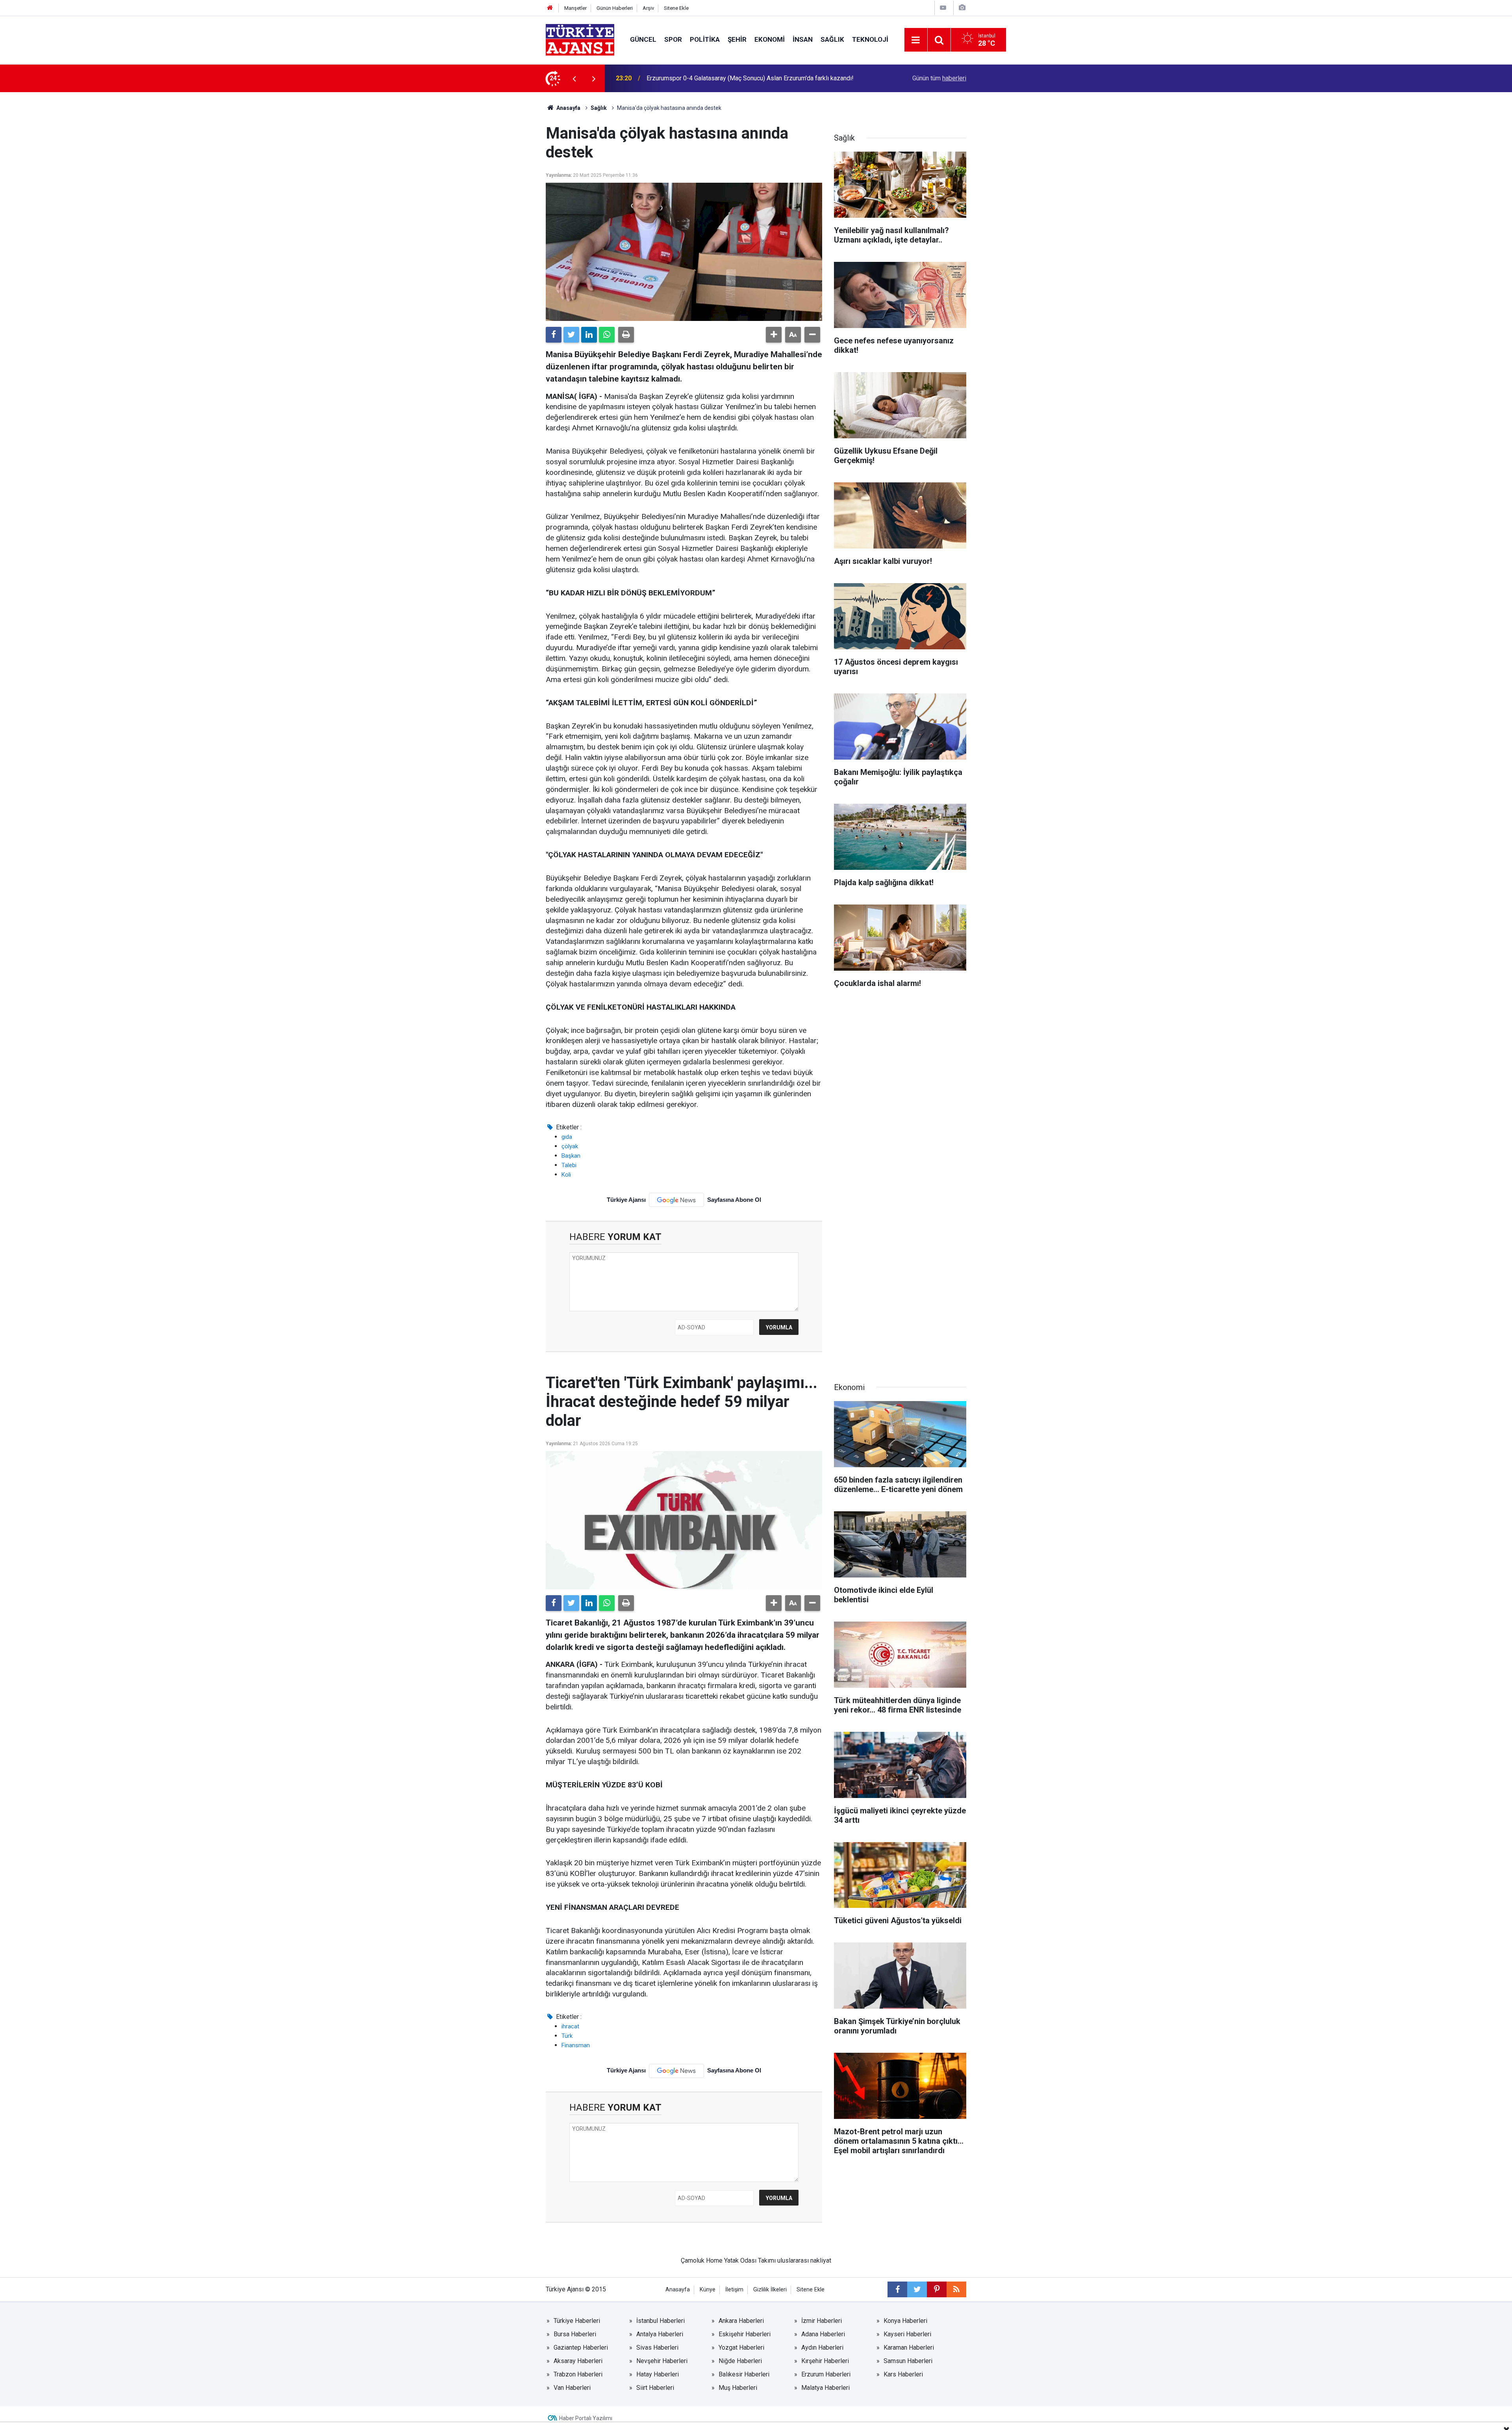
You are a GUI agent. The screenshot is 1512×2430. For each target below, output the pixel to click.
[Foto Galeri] (962, 8)
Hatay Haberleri (658, 2374)
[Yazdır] (626, 335)
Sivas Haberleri (657, 2348)
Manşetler (575, 8)
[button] (774, 335)
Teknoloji (870, 39)
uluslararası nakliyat (804, 2260)
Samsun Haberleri (908, 2361)
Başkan (571, 1156)
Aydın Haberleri (822, 2348)
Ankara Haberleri (741, 2321)
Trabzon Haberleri (578, 2374)
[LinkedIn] (589, 335)
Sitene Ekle (676, 8)
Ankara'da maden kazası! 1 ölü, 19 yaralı (701, 78)
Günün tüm (939, 78)
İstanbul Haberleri (661, 2321)
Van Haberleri (572, 2388)
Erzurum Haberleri (826, 2374)
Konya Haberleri (905, 2321)
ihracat (570, 2026)
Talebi (569, 1165)
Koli (566, 1175)
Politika (705, 39)
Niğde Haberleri (740, 2361)
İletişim (734, 2290)
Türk (567, 2036)
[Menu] (916, 40)
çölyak (570, 1146)
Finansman (576, 2045)
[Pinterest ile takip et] (937, 2289)
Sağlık (832, 39)
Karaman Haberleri (909, 2348)
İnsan (803, 39)
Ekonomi (770, 39)
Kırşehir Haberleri (825, 2361)
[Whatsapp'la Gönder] (607, 335)
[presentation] (574, 78)
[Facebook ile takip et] (897, 2289)
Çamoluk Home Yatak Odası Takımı (728, 2260)
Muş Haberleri (738, 2388)
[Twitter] (571, 335)
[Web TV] (943, 8)
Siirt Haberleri (655, 2388)
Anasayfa (568, 108)
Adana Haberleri (823, 2334)
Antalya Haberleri (660, 2334)
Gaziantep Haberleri (581, 2348)
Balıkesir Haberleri (744, 2374)
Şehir (737, 39)
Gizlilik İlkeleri (770, 2290)
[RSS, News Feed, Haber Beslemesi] (956, 2289)
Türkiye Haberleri (577, 2321)
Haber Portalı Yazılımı (586, 2418)
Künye (708, 2290)
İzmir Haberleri (822, 2321)
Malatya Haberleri (825, 2388)
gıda (567, 1137)
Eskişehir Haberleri (745, 2334)
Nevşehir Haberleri (662, 2361)
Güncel (643, 39)
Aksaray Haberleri (578, 2361)
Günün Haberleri (615, 8)
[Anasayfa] (550, 8)
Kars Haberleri (903, 2374)
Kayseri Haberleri (907, 2334)
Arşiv (648, 8)
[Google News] (676, 1200)
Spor (673, 39)
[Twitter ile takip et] (917, 2289)
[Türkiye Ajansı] (580, 39)
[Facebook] (554, 335)
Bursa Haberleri (575, 2334)
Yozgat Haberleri (741, 2348)
